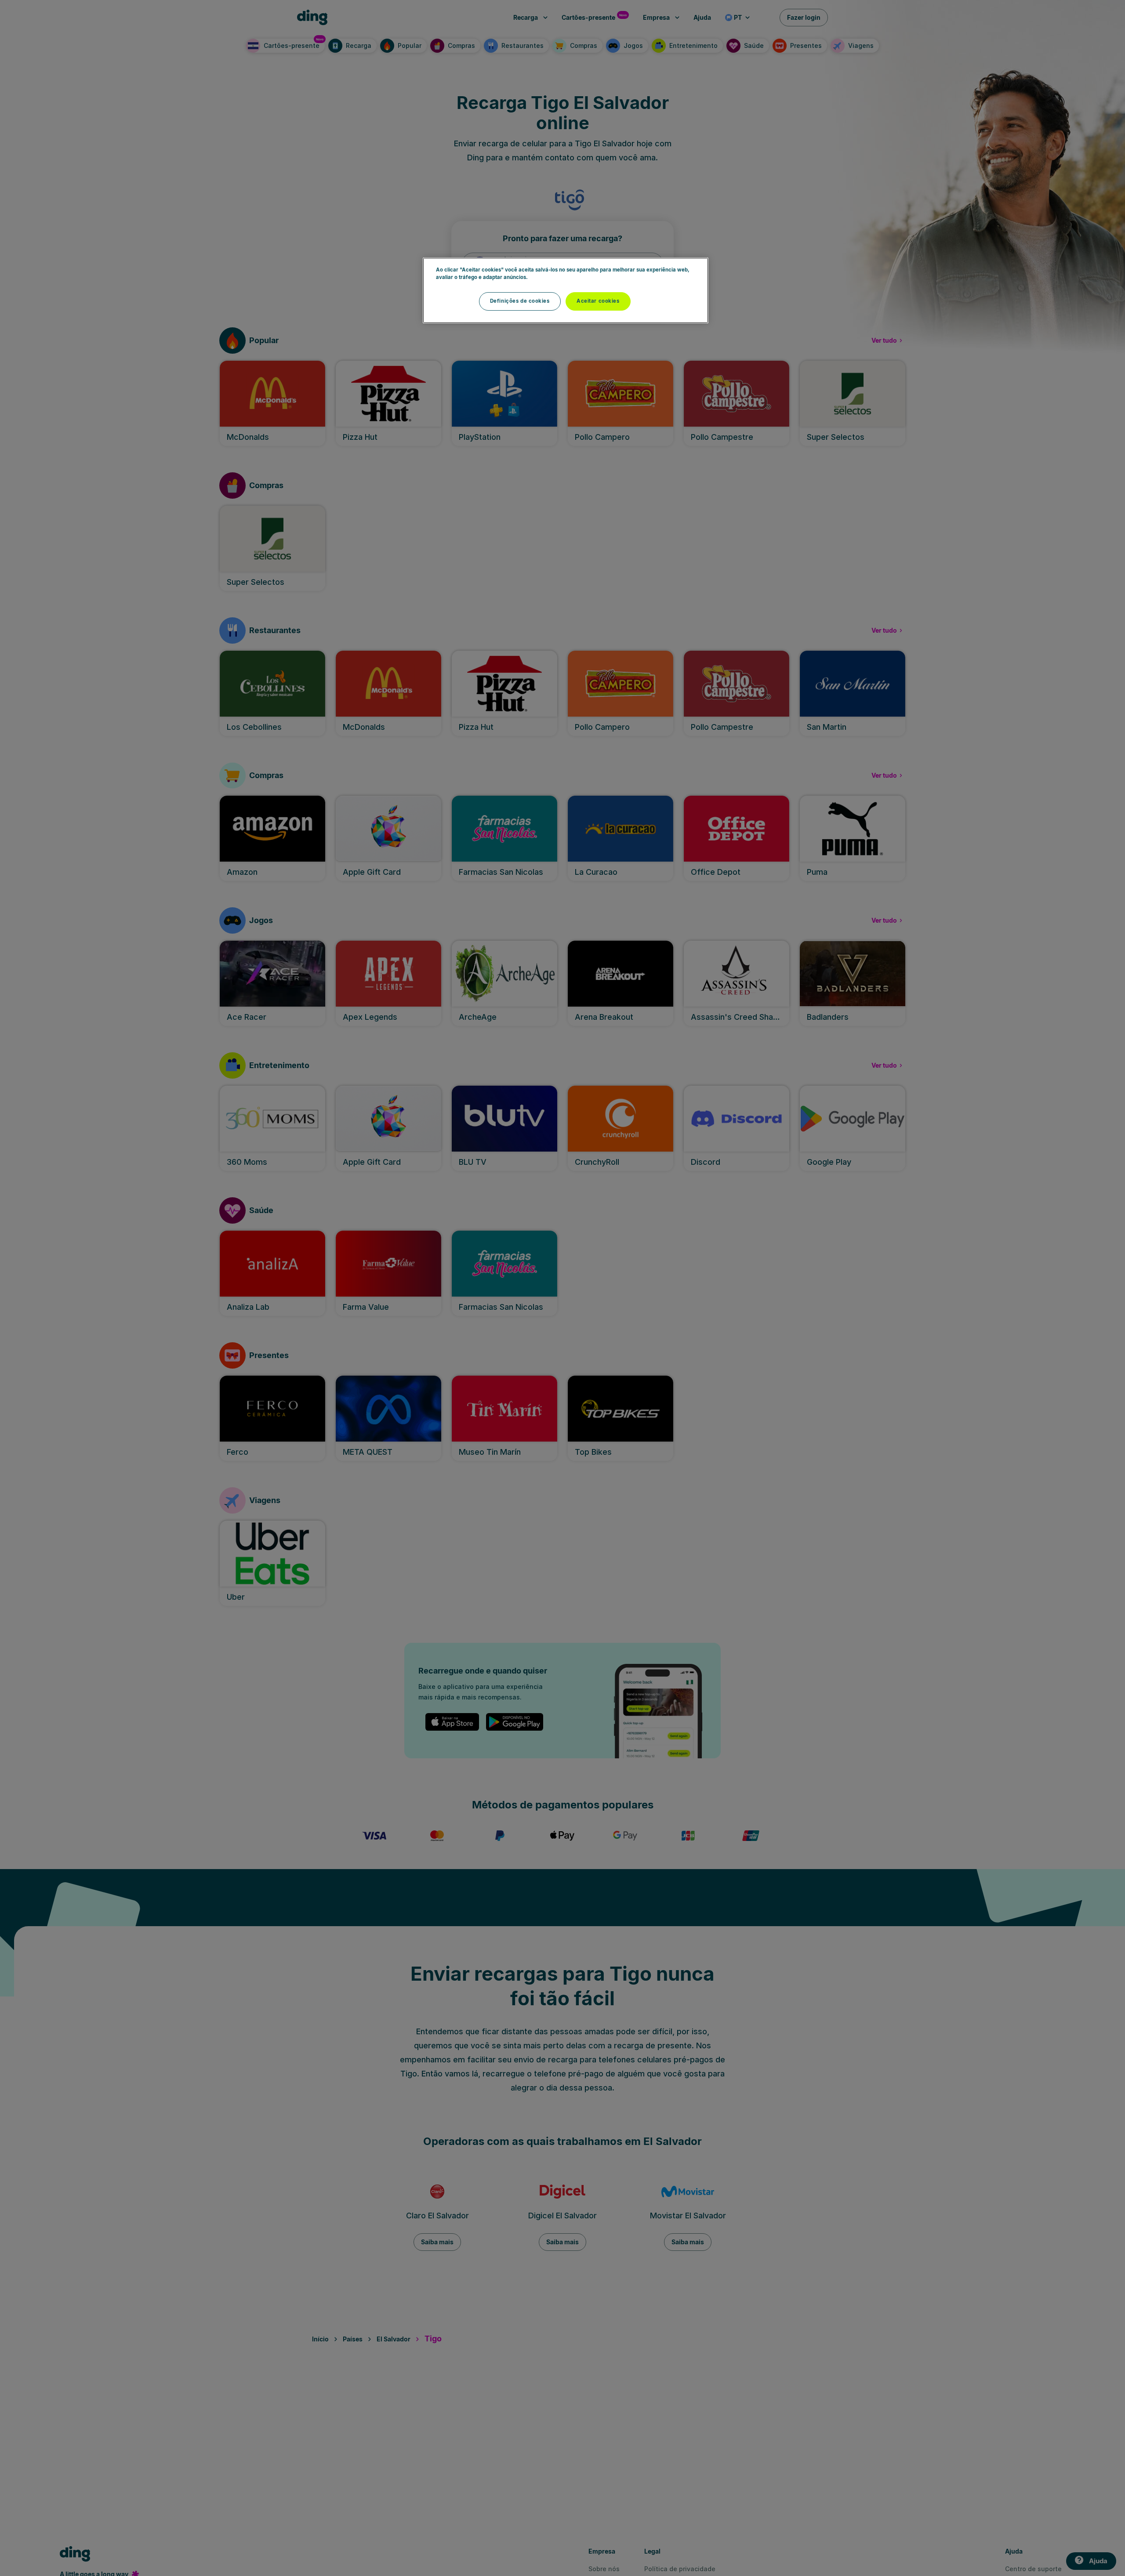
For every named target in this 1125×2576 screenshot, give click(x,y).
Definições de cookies (520, 301)
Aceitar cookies (598, 301)
